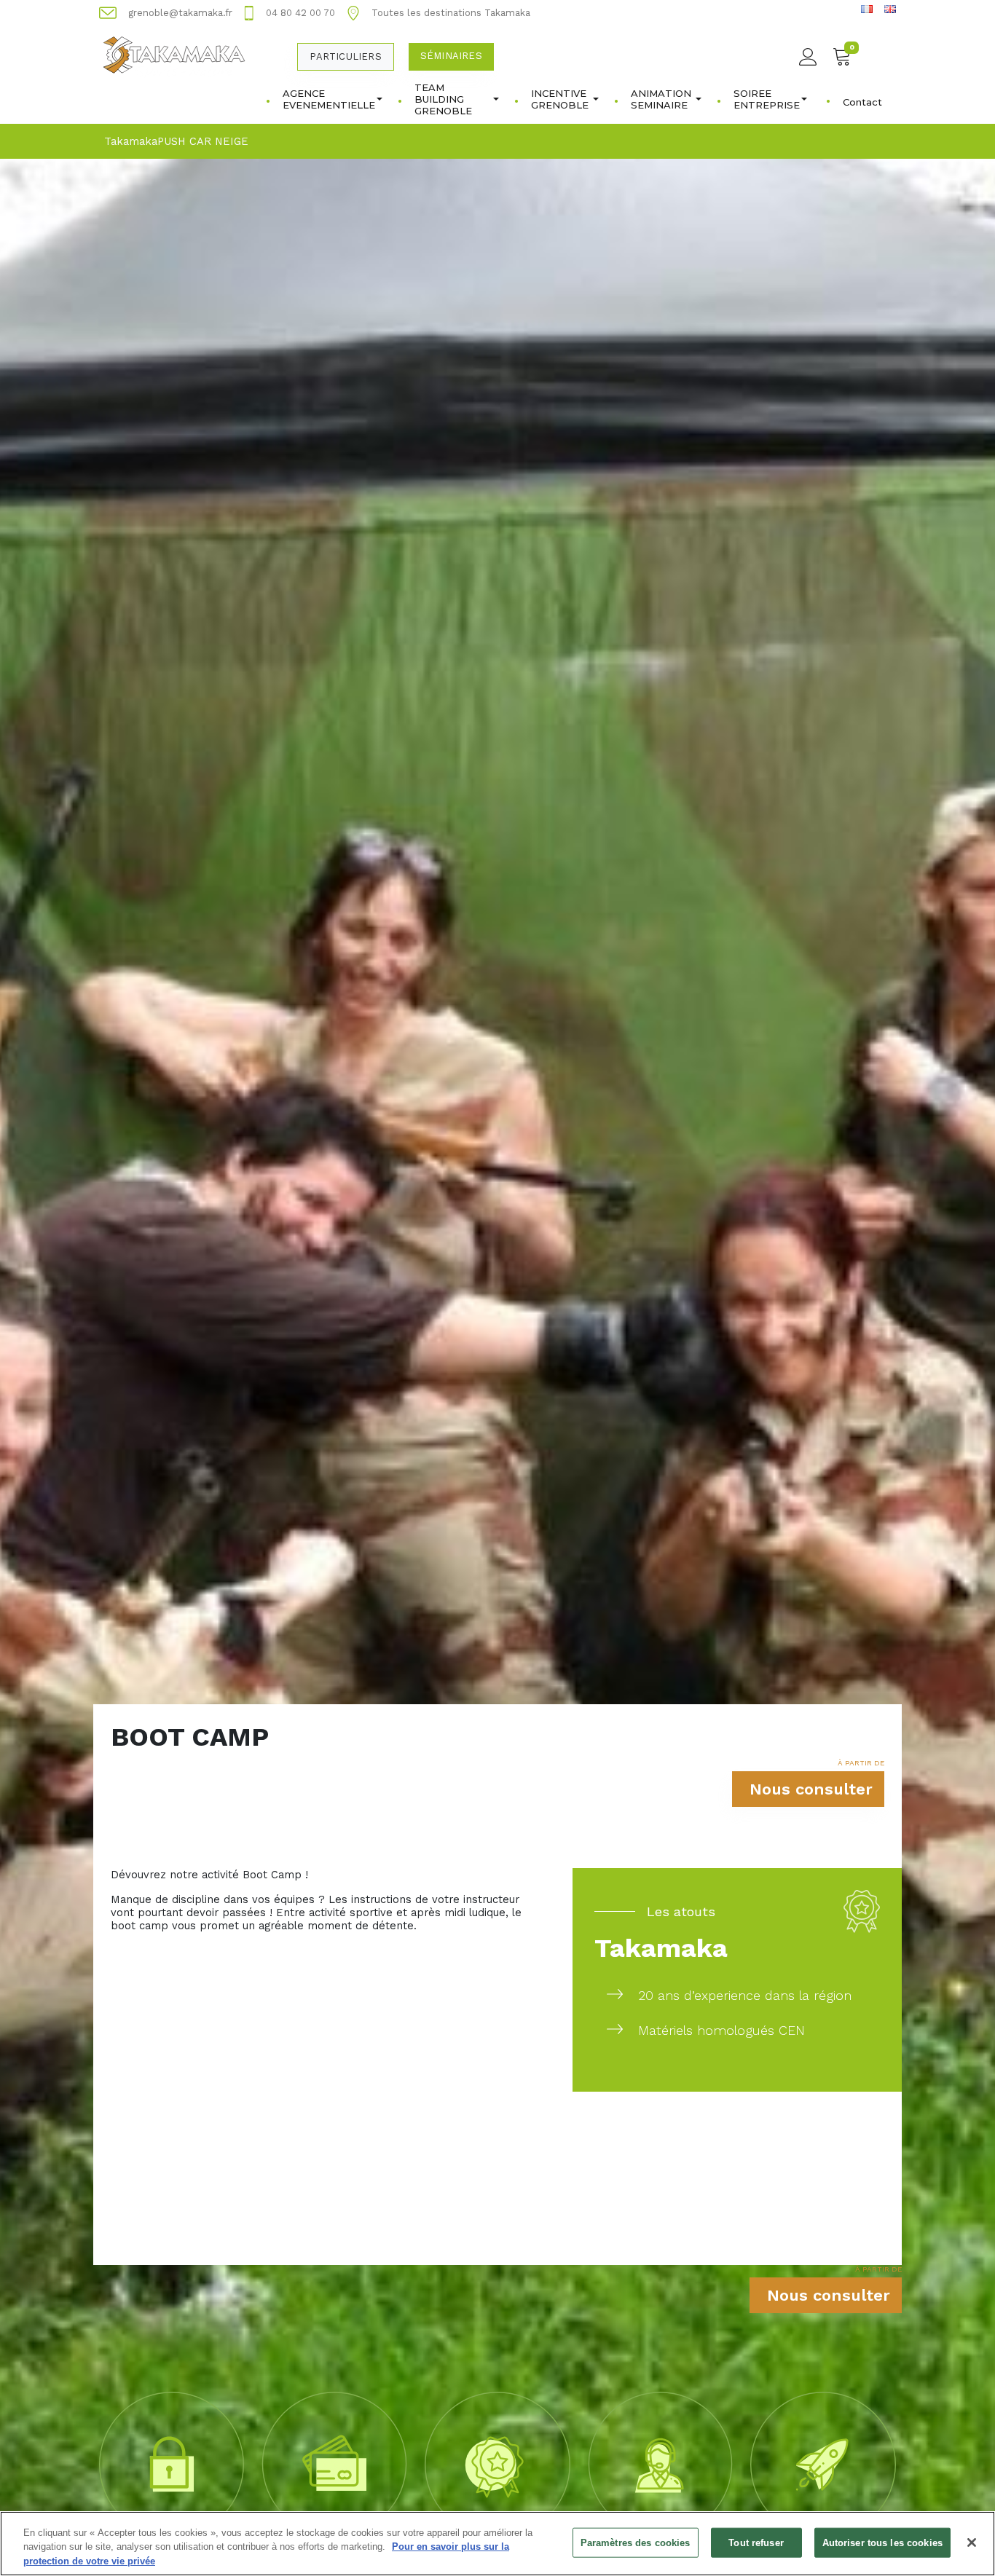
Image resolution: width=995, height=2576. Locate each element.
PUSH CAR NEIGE (203, 141)
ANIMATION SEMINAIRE (661, 99)
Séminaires (451, 56)
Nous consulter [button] (811, 1789)
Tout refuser (756, 2542)
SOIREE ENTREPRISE (767, 99)
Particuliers (345, 56)
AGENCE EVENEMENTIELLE (329, 99)
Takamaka (131, 141)
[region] (497, 2544)
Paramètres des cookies (636, 2542)
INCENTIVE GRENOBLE (560, 99)
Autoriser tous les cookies (882, 2542)
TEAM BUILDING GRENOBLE (443, 99)
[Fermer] (972, 2542)
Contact (862, 102)
